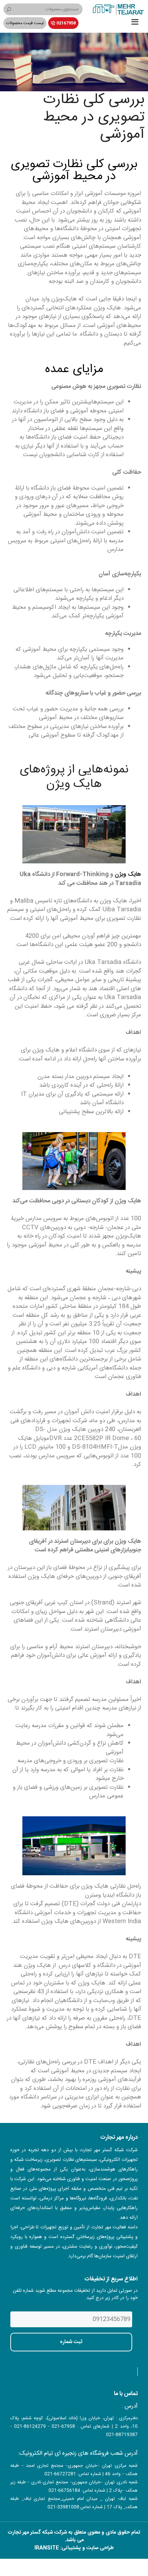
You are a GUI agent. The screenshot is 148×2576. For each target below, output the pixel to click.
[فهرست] (135, 23)
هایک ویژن (74, 784)
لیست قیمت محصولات (25, 23)
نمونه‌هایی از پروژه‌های (74, 770)
